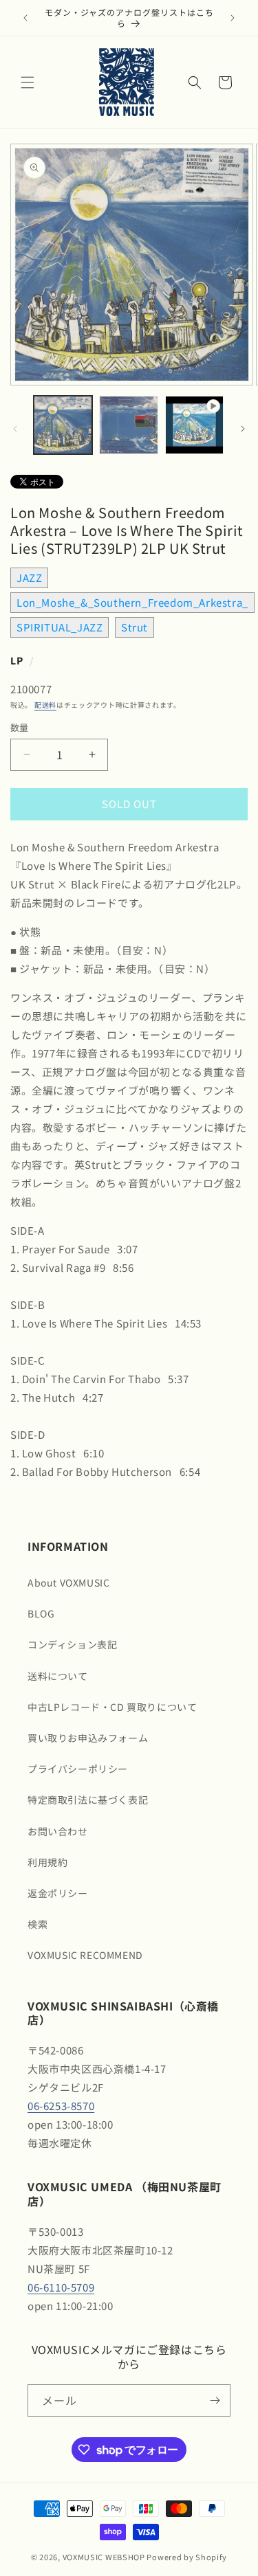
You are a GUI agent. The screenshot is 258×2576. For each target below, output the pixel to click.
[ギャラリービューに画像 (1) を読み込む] (63, 425)
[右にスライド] (243, 429)
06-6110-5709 (61, 2287)
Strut (135, 627)
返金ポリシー (58, 1893)
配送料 (45, 705)
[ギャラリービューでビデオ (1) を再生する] (194, 425)
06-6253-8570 (61, 2106)
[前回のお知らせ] (25, 18)
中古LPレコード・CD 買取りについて (112, 1707)
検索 (37, 1924)
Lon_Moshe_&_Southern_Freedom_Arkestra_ (132, 602)
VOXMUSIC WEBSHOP (104, 2557)
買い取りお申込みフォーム (88, 1738)
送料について (58, 1676)
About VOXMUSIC (68, 1582)
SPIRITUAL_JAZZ (60, 627)
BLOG (41, 1613)
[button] (28, 82)
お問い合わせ (58, 1831)
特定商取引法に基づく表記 (88, 1800)
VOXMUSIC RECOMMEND (85, 1955)
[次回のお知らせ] (233, 18)
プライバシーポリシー (78, 1769)
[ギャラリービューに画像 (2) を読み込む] (128, 425)
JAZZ (29, 578)
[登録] (215, 2400)
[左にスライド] (15, 429)
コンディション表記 (72, 1644)
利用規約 (47, 1862)
